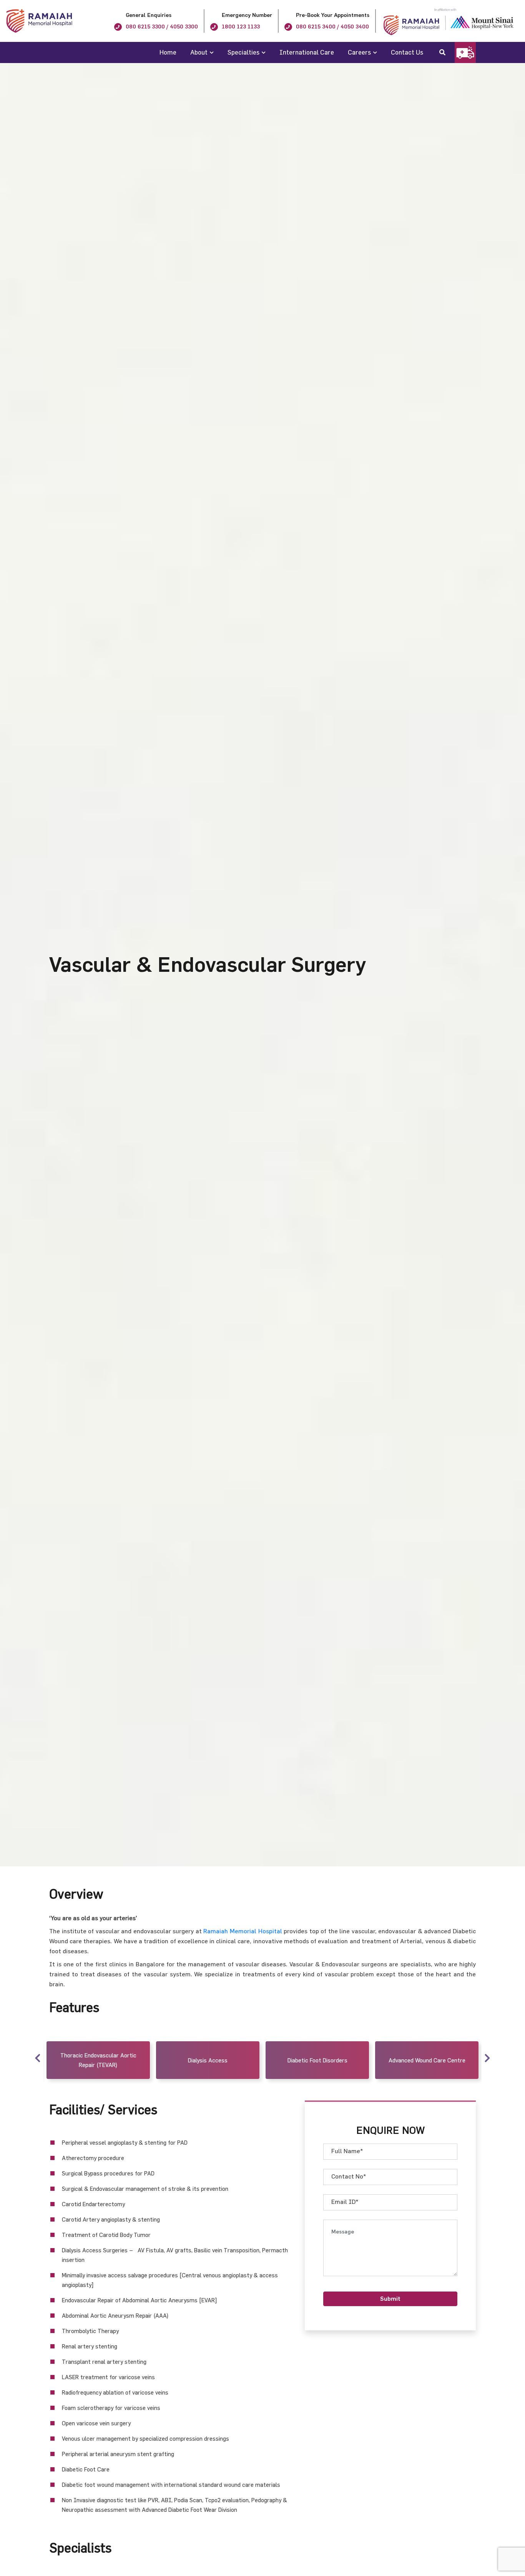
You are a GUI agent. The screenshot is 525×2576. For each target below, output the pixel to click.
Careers (359, 52)
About (199, 52)
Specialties (243, 52)
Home (168, 52)
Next (487, 2057)
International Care (307, 52)
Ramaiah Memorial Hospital (243, 1931)
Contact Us (407, 52)
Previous (38, 2057)
